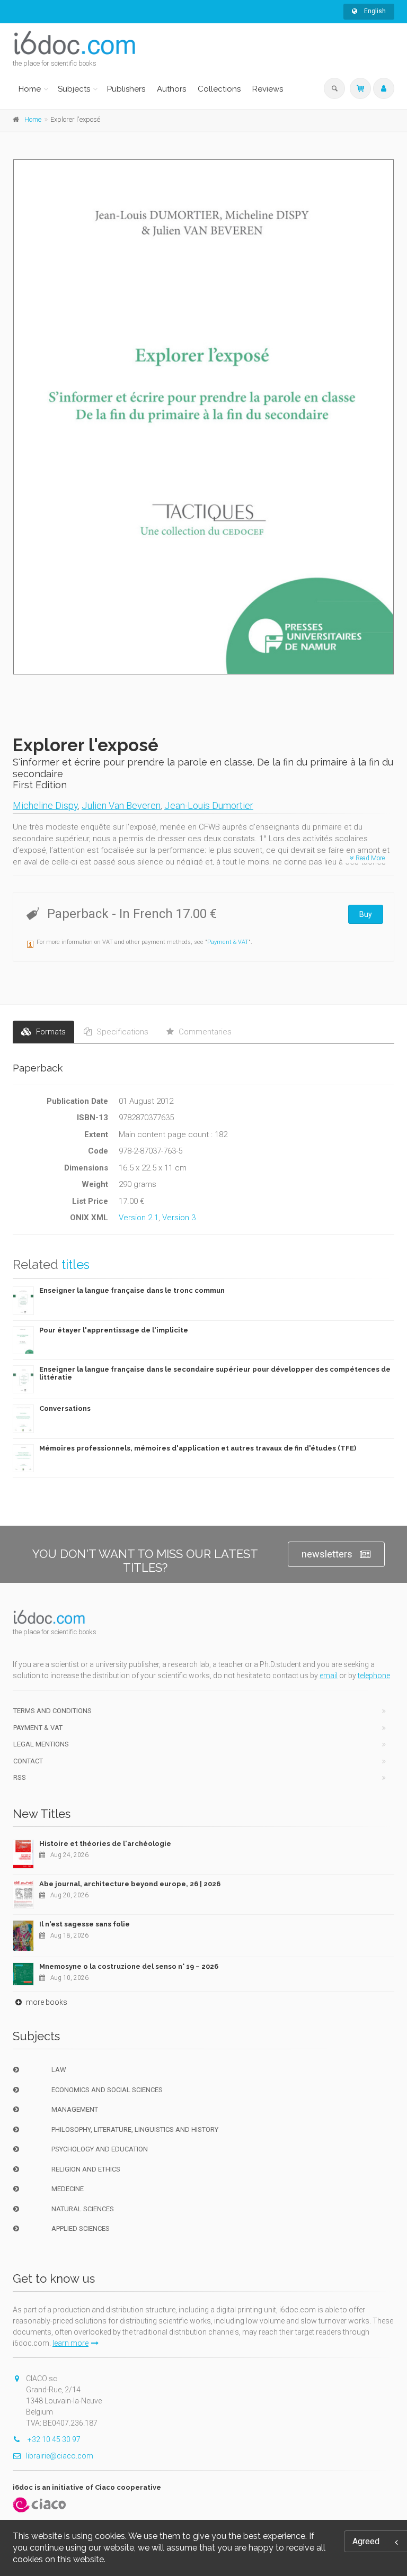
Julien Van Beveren (121, 805)
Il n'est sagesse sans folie (85, 1924)
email (329, 1676)
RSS (20, 1777)
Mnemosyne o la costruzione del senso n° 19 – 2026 (129, 1966)
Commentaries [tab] (204, 1032)
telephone (374, 1676)
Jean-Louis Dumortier (209, 805)
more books (46, 2002)
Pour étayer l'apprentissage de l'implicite (114, 1330)
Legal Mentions (41, 1744)
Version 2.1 (139, 1218)
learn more (70, 2343)
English (374, 11)
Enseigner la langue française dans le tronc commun (132, 1290)
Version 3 (179, 1218)
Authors (171, 89)
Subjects (74, 89)
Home (30, 89)
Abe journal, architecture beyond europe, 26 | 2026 (130, 1884)
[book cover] (204, 417)
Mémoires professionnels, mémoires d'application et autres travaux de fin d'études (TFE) (198, 1448)
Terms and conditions (52, 1711)
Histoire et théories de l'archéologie (105, 1844)
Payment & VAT (228, 942)
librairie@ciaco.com (60, 2456)
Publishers (126, 89)
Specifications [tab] (121, 1032)
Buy (366, 914)
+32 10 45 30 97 (53, 2439)
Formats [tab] (50, 1032)
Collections (219, 89)
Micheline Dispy (45, 805)
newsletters (327, 1554)
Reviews (268, 89)
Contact (28, 1761)
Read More (369, 858)
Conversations (65, 1408)
